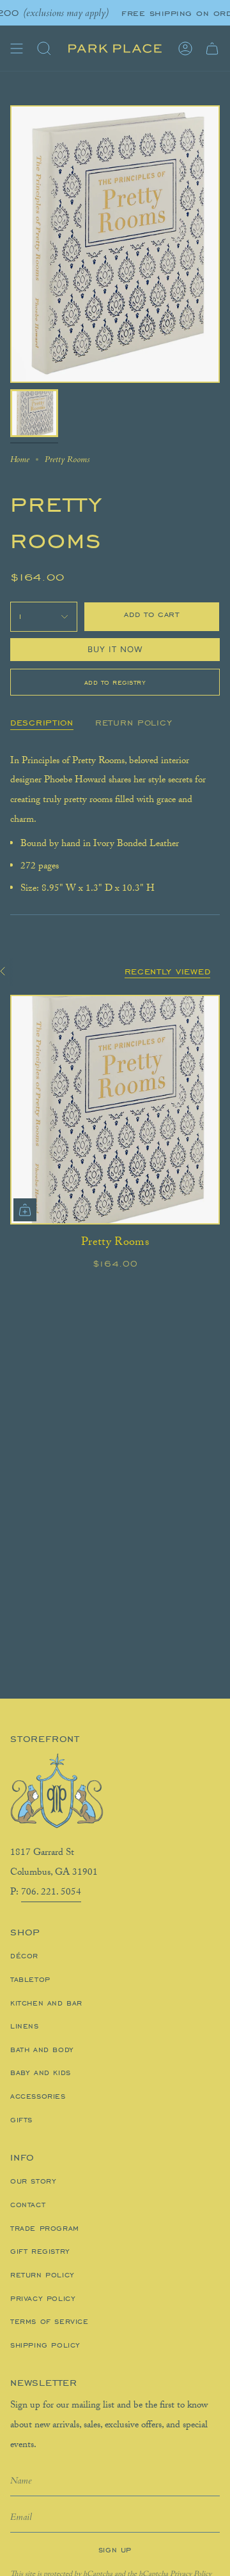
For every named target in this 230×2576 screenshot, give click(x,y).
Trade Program (45, 2228)
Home (20, 459)
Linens (25, 2026)
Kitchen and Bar (46, 2003)
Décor (24, 1956)
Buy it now (115, 649)
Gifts (21, 2120)
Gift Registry (40, 2251)
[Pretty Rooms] (115, 1110)
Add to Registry (115, 682)
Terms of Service (50, 2321)
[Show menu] (17, 48)
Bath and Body (42, 2050)
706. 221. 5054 (51, 1893)
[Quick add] (25, 1210)
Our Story (33, 2181)
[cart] (212, 48)
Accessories (38, 2096)
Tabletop (30, 1979)
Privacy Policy (43, 2298)
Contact (28, 2205)
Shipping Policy (45, 2345)
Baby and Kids (41, 2073)
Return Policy (42, 2275)
